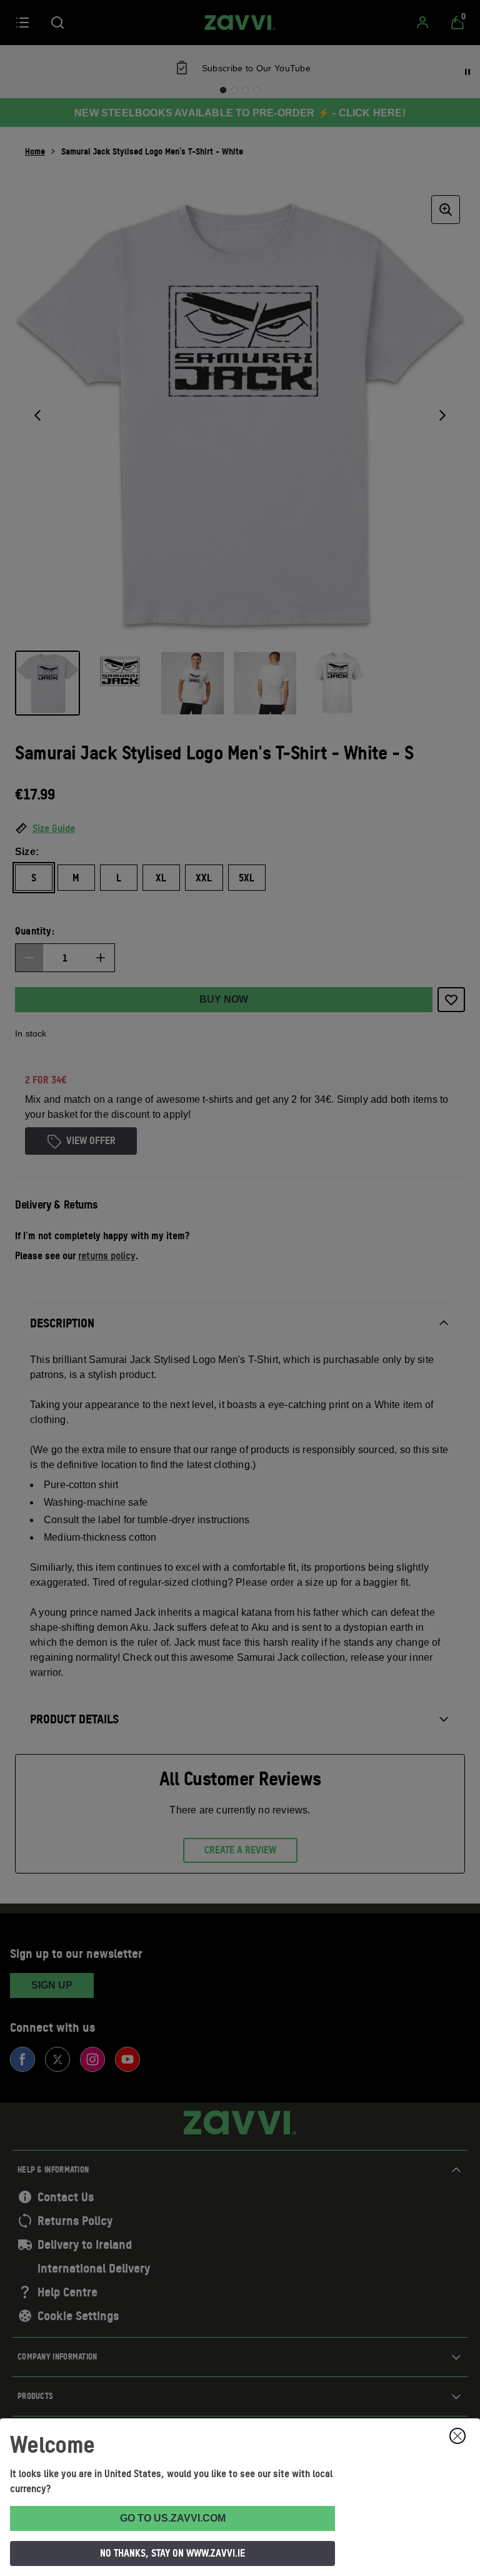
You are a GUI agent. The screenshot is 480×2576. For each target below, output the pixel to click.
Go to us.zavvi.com (173, 2518)
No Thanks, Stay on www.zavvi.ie (172, 2553)
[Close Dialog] (457, 2436)
